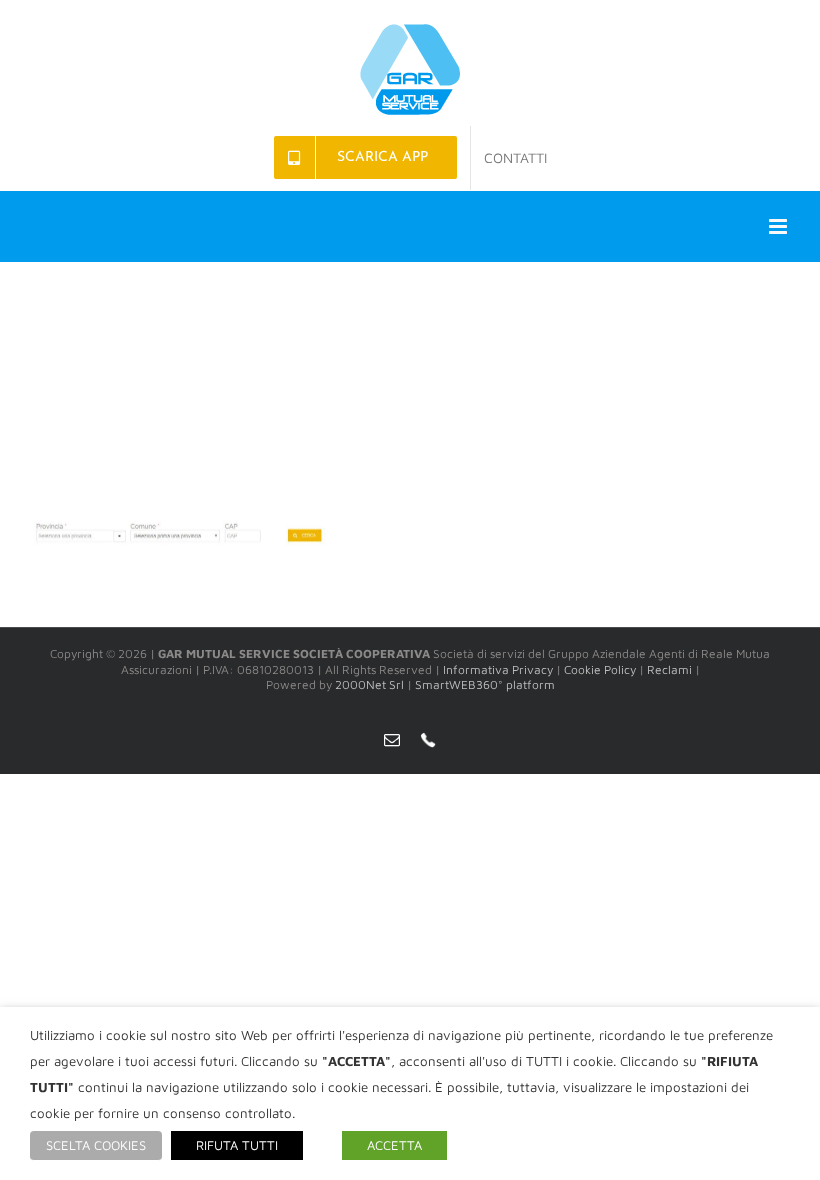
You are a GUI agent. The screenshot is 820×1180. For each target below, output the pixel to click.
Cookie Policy (600, 669)
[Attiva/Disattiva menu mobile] (779, 226)
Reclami (669, 669)
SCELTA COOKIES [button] (96, 1145)
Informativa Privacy (498, 669)
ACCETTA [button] (394, 1145)
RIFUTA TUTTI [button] (237, 1145)
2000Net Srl (369, 684)
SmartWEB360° (485, 684)
